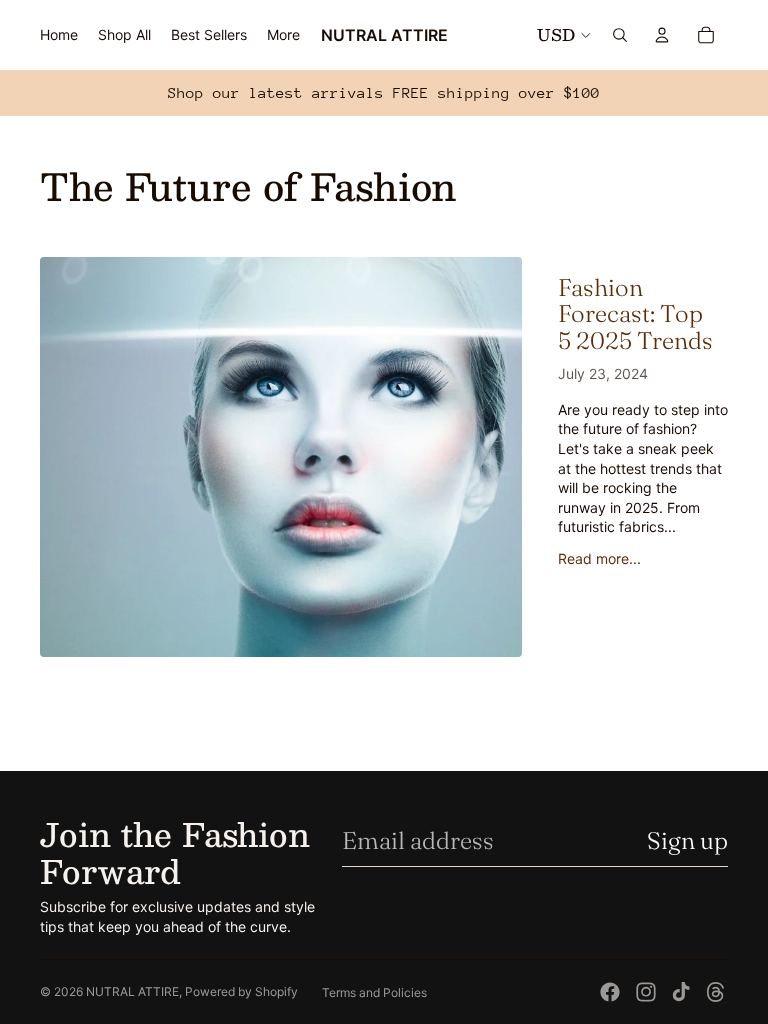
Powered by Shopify (241, 991)
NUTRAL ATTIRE (132, 991)
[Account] (662, 35)
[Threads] (716, 992)
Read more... (599, 558)
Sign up (687, 840)
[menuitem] (283, 35)
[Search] (620, 35)
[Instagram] (646, 992)
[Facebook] (610, 992)
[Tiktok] (681, 992)
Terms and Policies (374, 992)
